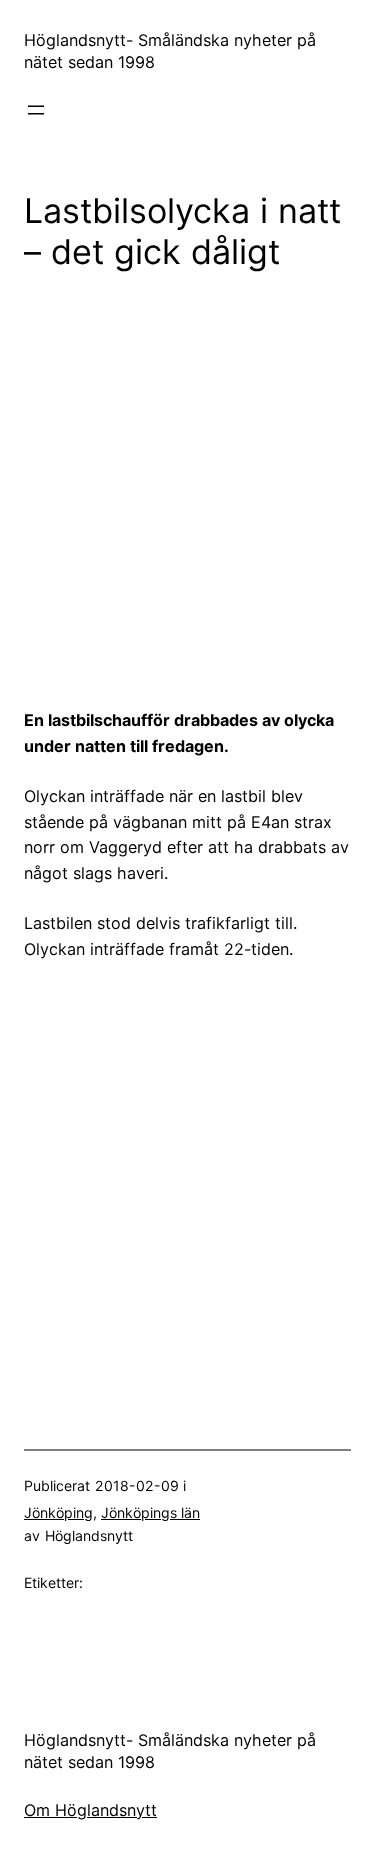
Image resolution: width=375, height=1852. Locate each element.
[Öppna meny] (36, 110)
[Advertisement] (187, 488)
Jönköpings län (150, 1512)
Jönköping (58, 1512)
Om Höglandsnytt (90, 1810)
